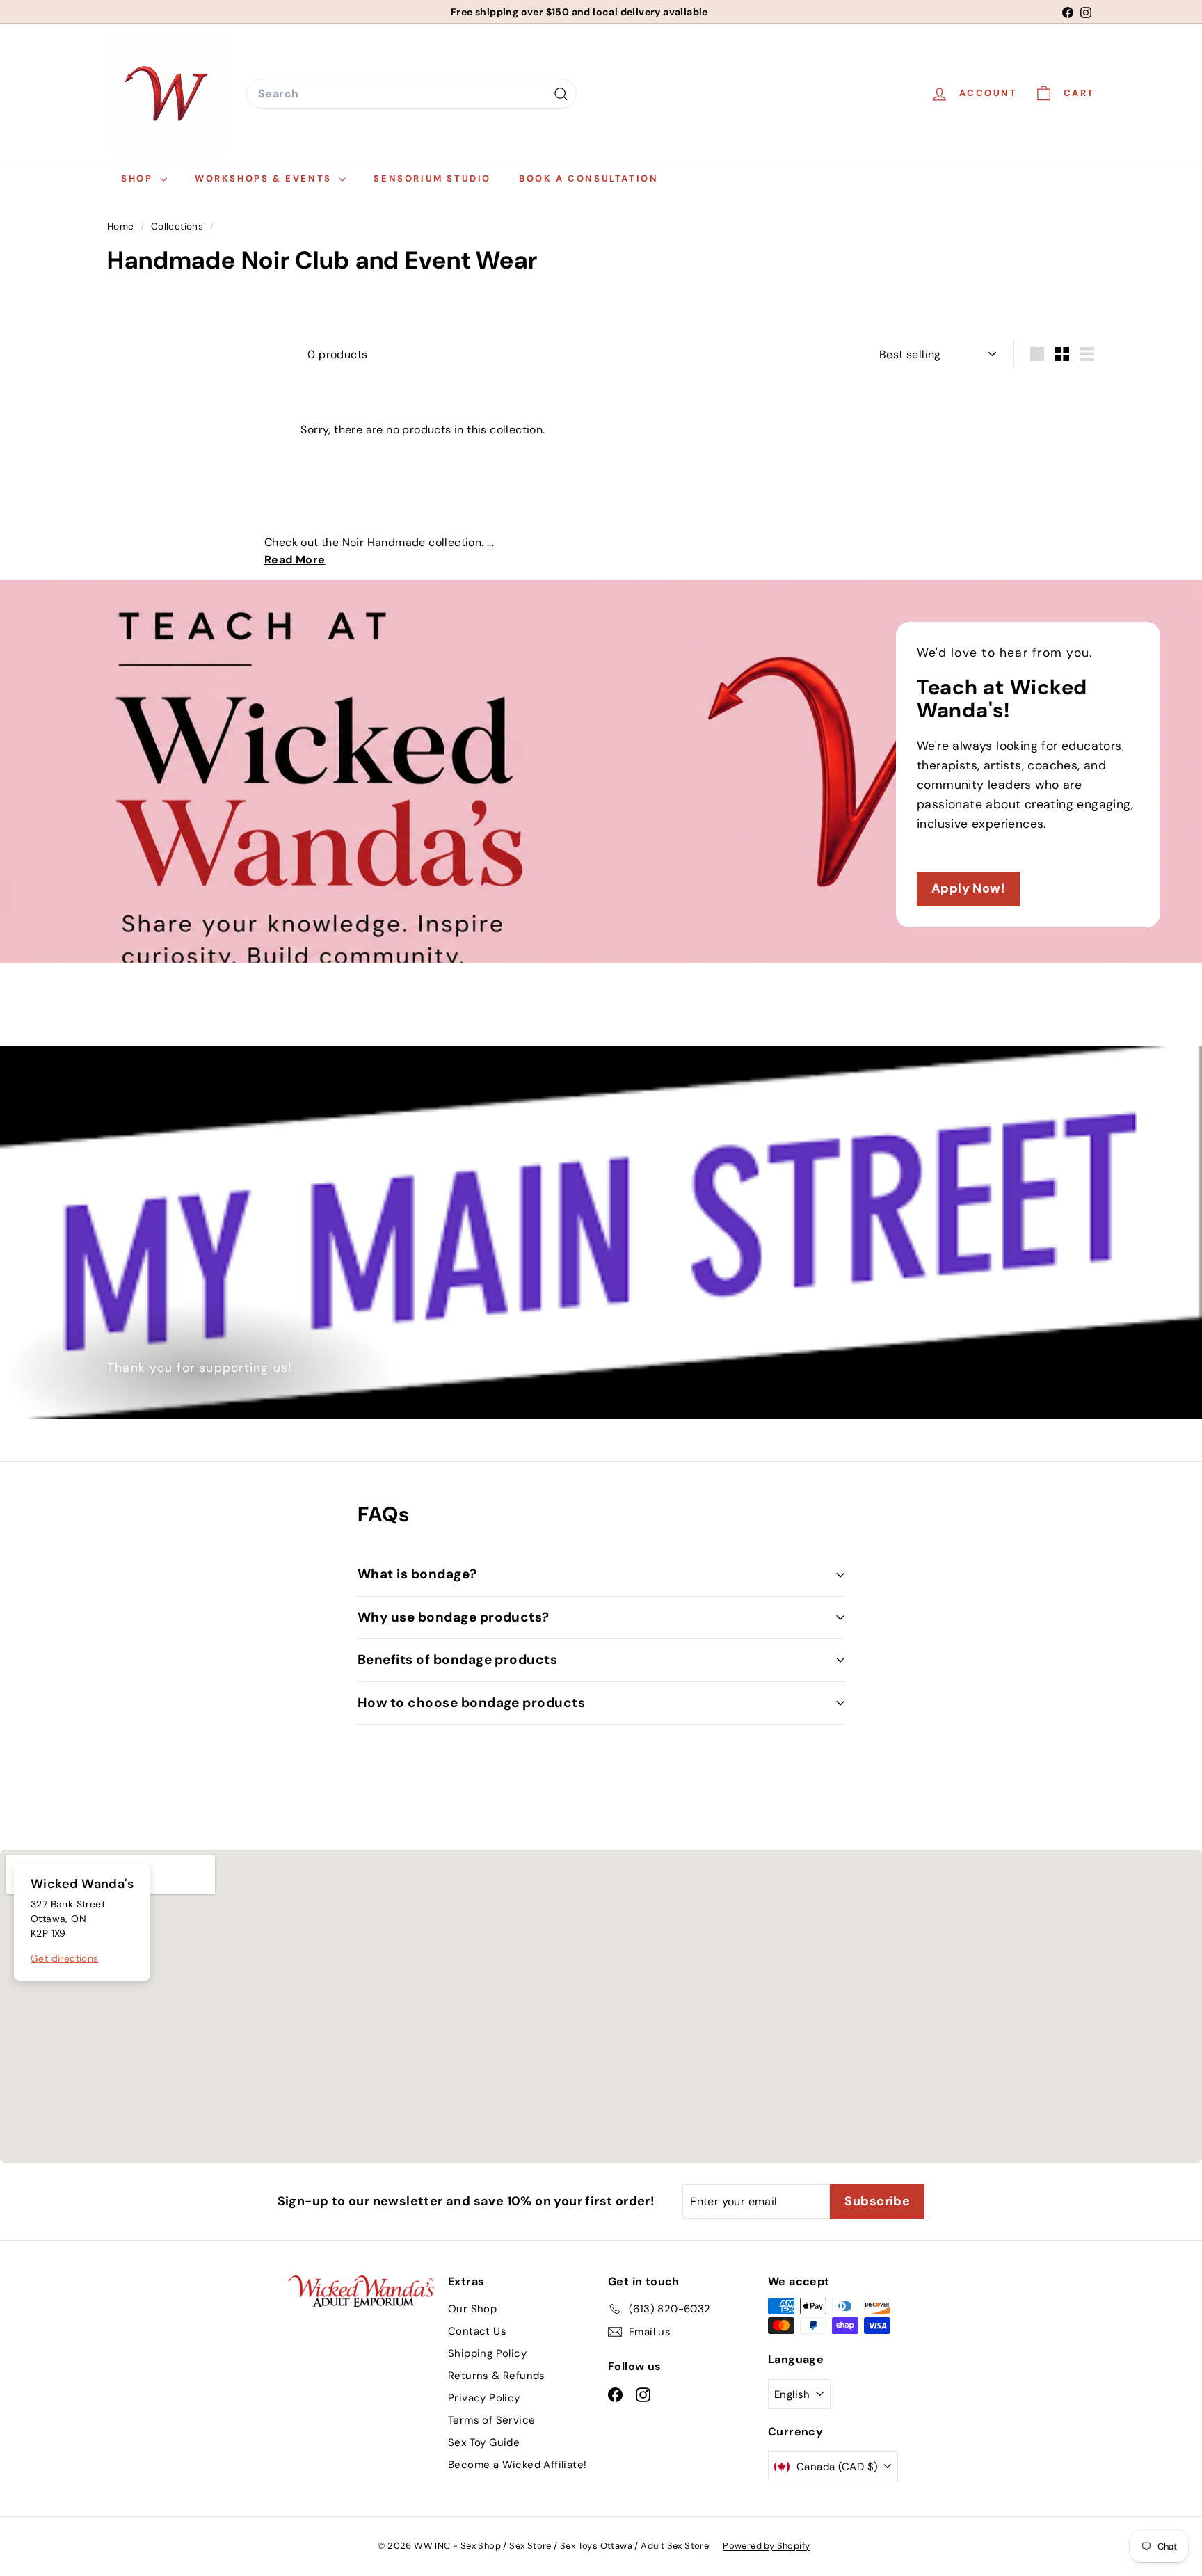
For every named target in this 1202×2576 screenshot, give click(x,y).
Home (122, 226)
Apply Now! (968, 888)
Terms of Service (491, 2420)
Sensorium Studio (432, 178)
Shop (139, 178)
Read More (295, 560)
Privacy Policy (484, 2398)
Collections (179, 226)
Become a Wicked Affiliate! (517, 2465)
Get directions (65, 1958)
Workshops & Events (265, 178)
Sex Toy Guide (484, 2442)
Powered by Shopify (766, 2546)
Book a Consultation (588, 178)
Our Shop (472, 2309)
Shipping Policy (487, 2353)
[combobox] (411, 94)
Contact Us (477, 2331)
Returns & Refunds (497, 2376)
